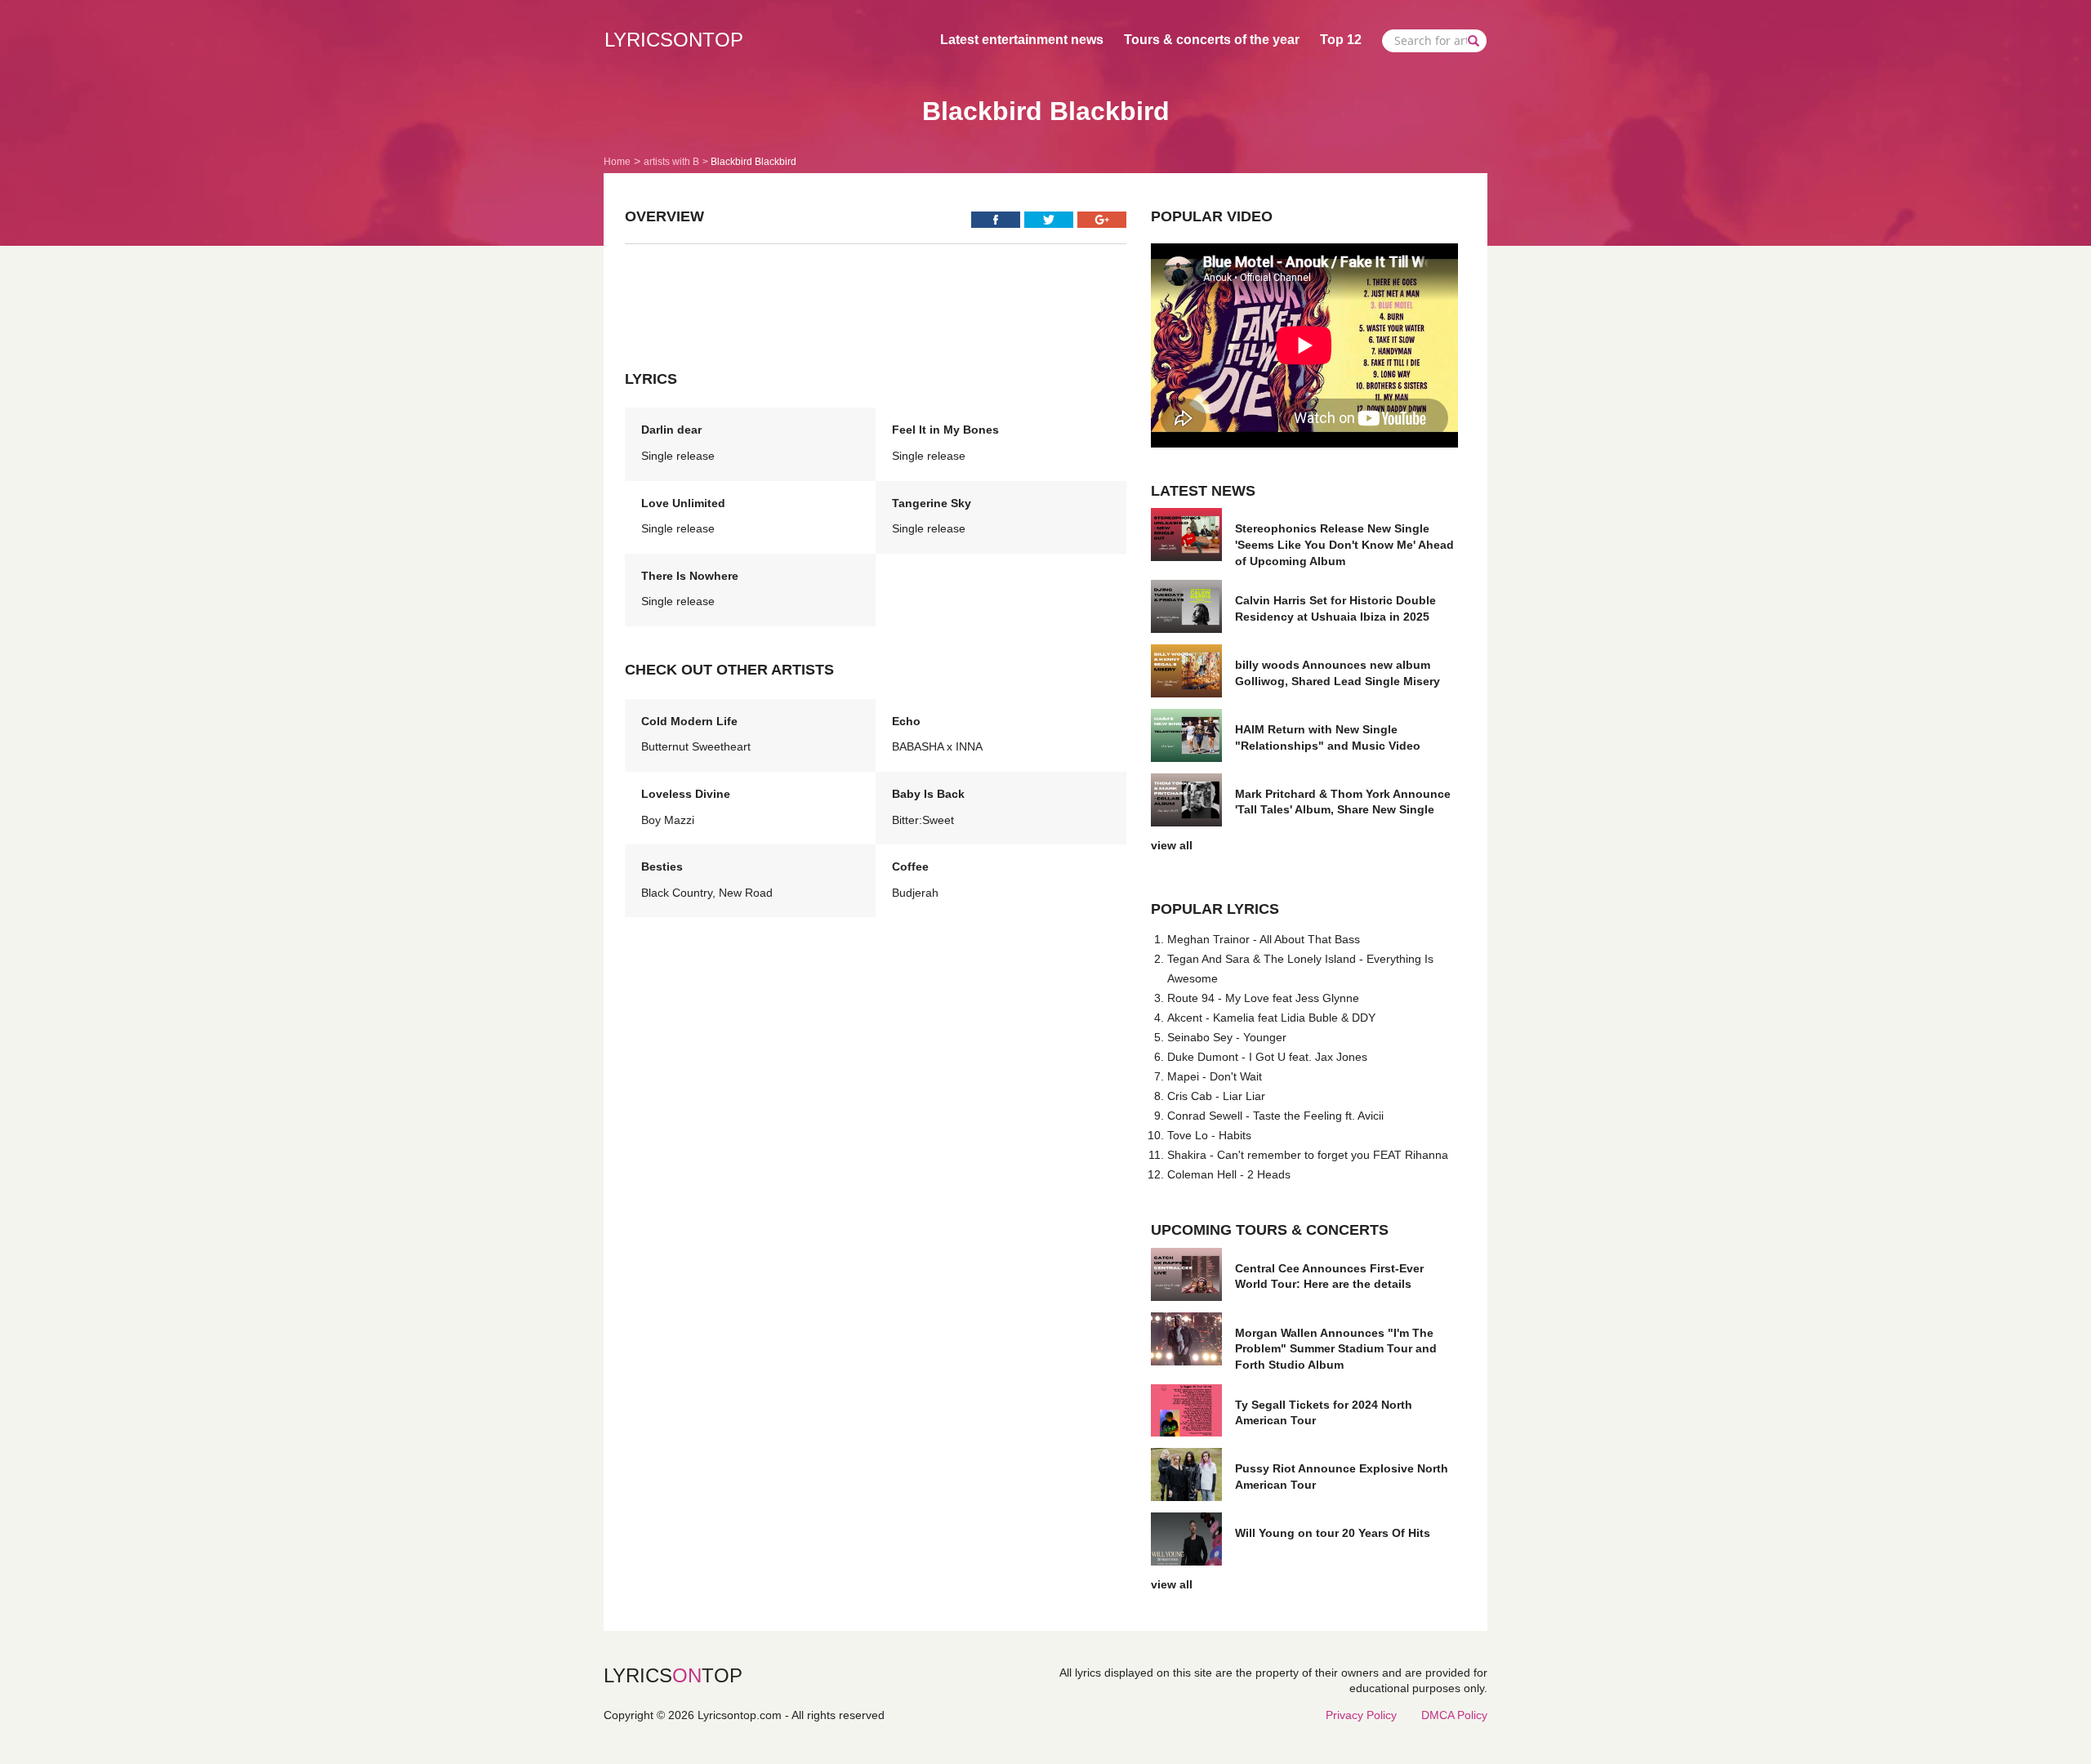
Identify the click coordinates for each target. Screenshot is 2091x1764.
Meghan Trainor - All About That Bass (1264, 939)
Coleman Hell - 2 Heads (1229, 1174)
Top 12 (1341, 40)
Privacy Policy (1361, 1715)
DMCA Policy (1454, 1715)
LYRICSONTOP (674, 40)
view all (1172, 845)
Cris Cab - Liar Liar (1216, 1096)
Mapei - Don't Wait (1215, 1076)
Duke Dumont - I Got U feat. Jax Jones (1267, 1057)
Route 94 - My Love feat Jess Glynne (1263, 998)
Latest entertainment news (1022, 40)
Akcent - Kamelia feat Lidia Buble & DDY (1271, 1018)
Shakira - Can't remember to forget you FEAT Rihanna (1308, 1155)
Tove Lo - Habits (1209, 1135)
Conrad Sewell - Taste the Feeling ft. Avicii (1275, 1116)
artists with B (671, 162)
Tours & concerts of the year (1212, 40)
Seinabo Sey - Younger (1227, 1037)
